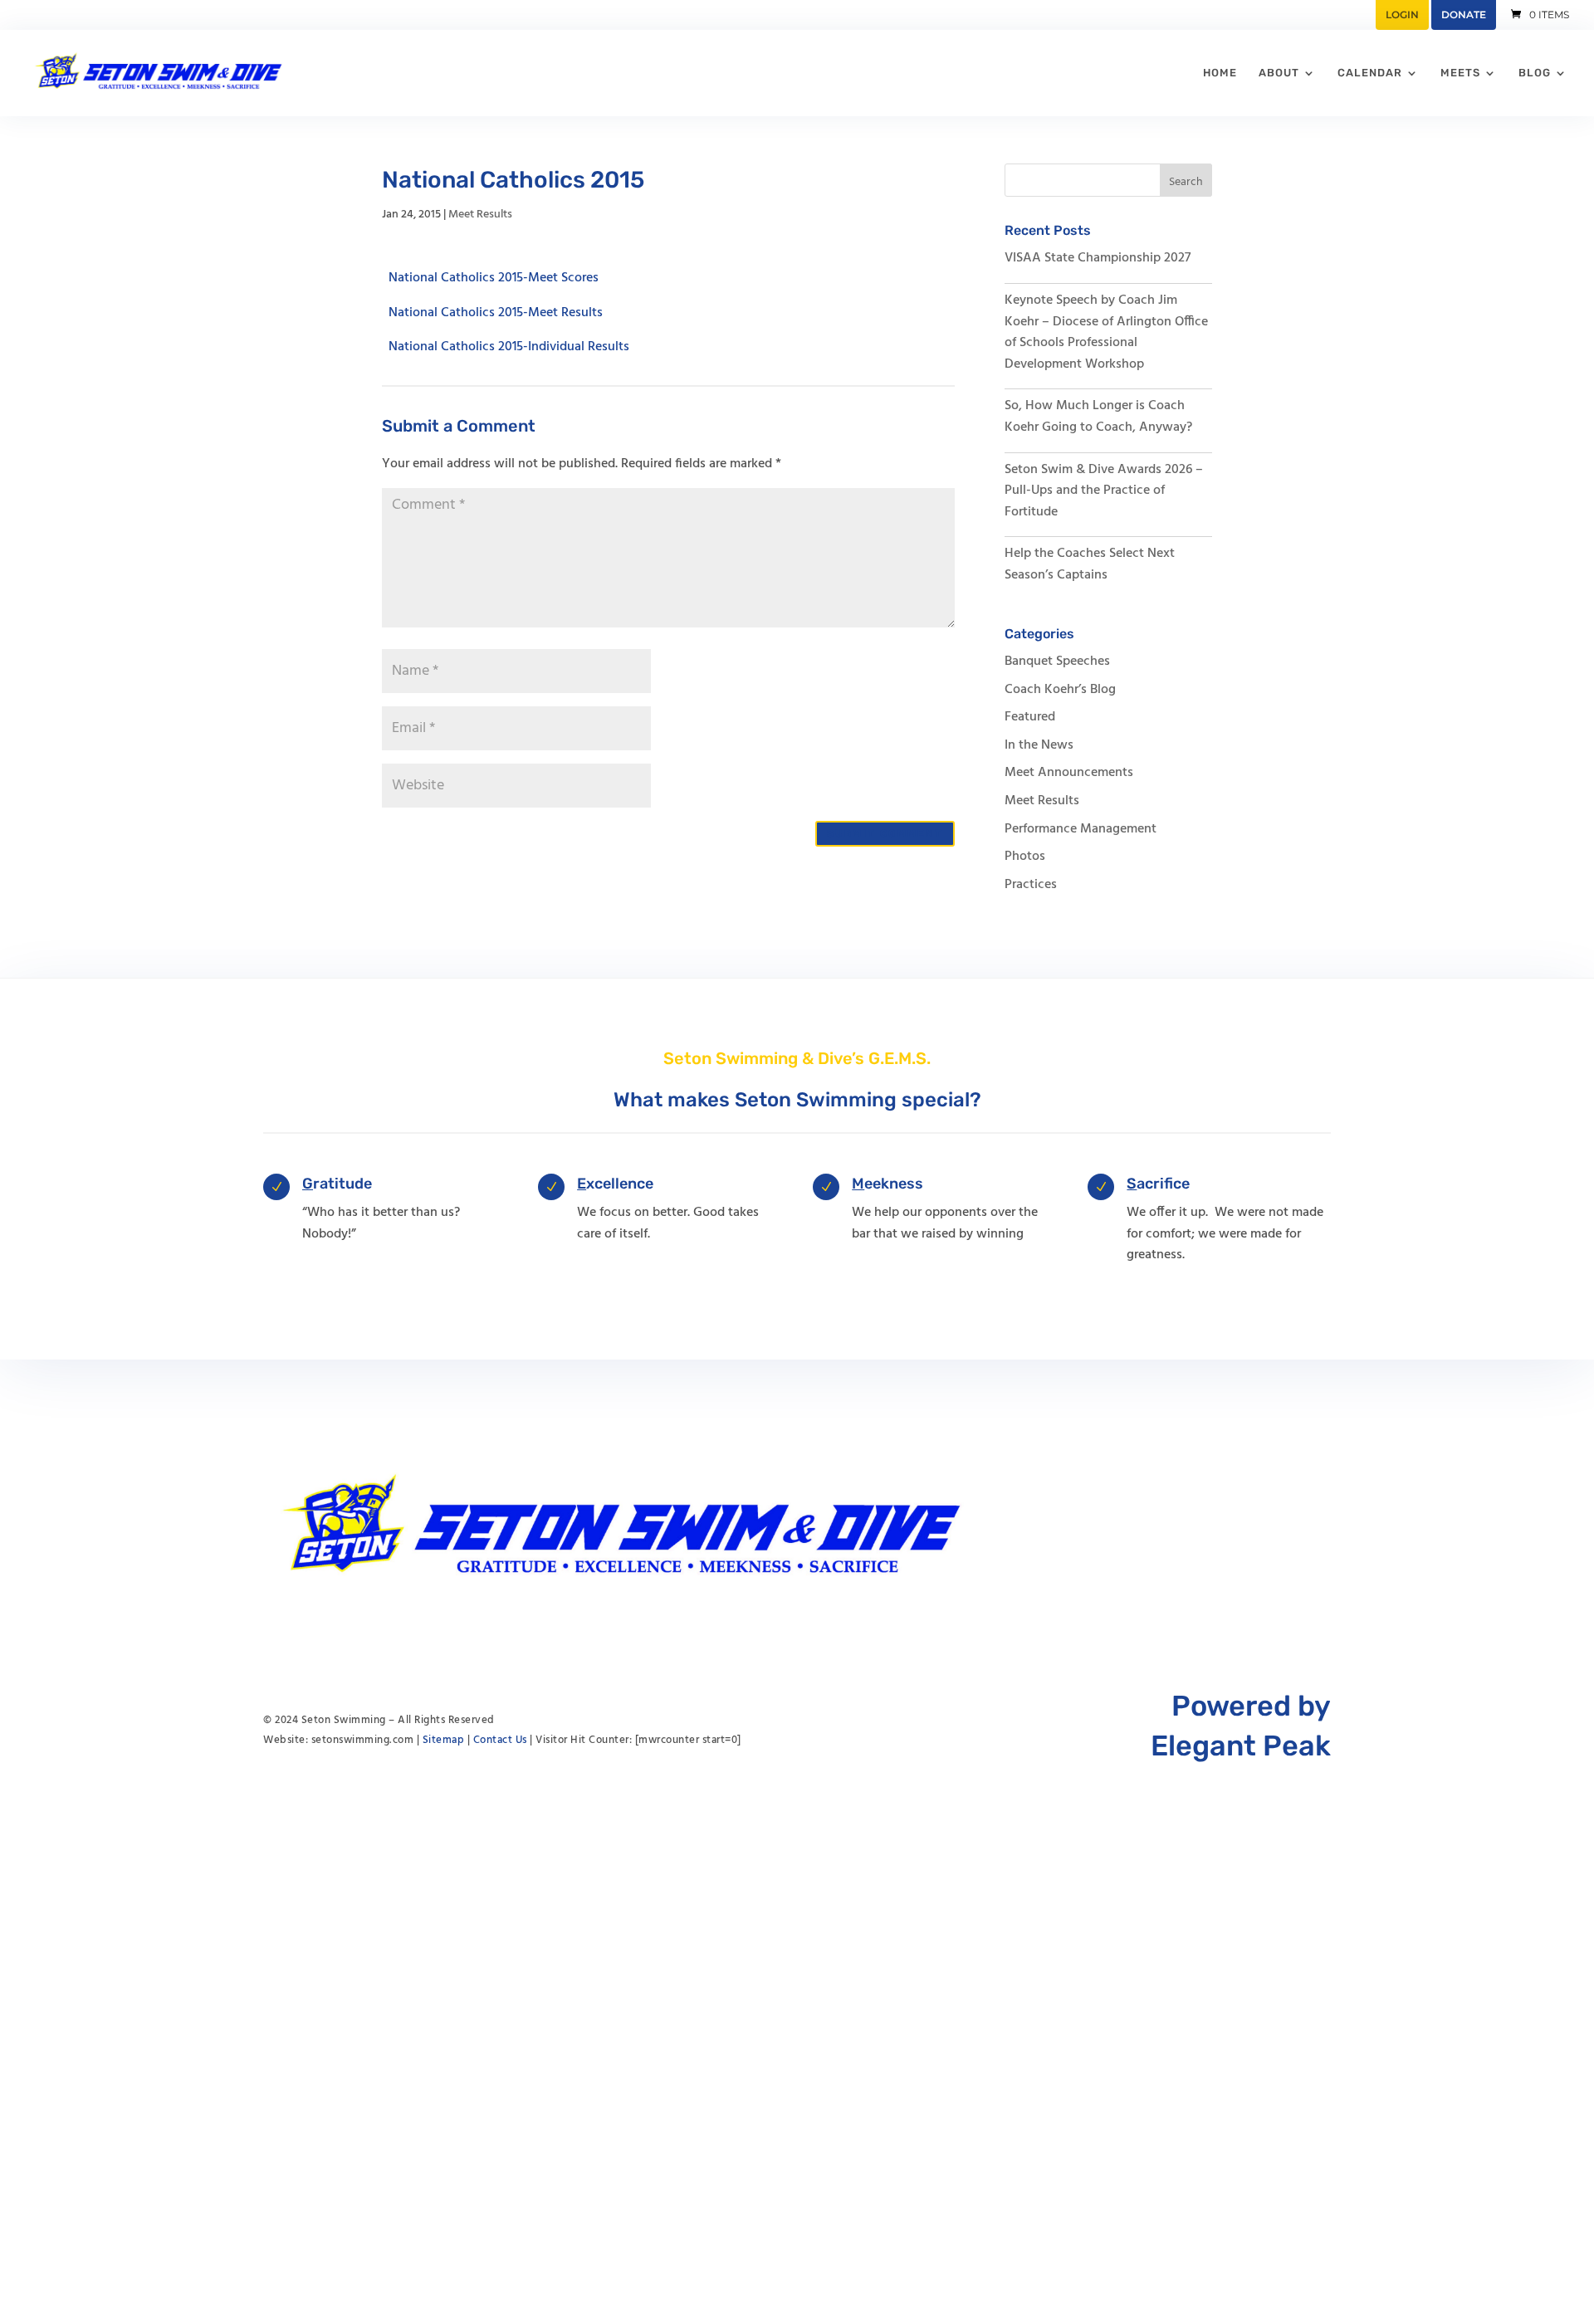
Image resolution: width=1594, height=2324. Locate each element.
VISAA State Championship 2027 (1098, 258)
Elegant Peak (1241, 1746)
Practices (1031, 885)
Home (1220, 73)
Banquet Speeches (1057, 662)
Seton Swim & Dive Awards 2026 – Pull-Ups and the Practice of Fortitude (1104, 491)
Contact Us (500, 1740)
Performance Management (1081, 829)
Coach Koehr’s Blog (1060, 690)
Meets (1460, 73)
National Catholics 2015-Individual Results (509, 347)
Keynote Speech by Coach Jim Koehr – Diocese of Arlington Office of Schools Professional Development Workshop (1106, 332)
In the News (1039, 745)
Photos (1025, 857)
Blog (1535, 73)
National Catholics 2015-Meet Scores (494, 278)
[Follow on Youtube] (1251, 1526)
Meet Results (480, 215)
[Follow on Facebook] (1284, 1526)
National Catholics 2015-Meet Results (496, 312)
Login (1402, 15)
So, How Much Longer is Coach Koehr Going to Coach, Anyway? (1098, 417)
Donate (1464, 15)
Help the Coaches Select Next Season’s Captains (1090, 564)
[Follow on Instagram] (1318, 1526)
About (1279, 73)
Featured (1030, 717)
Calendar (1370, 73)
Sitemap (444, 1740)
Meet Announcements (1069, 773)
